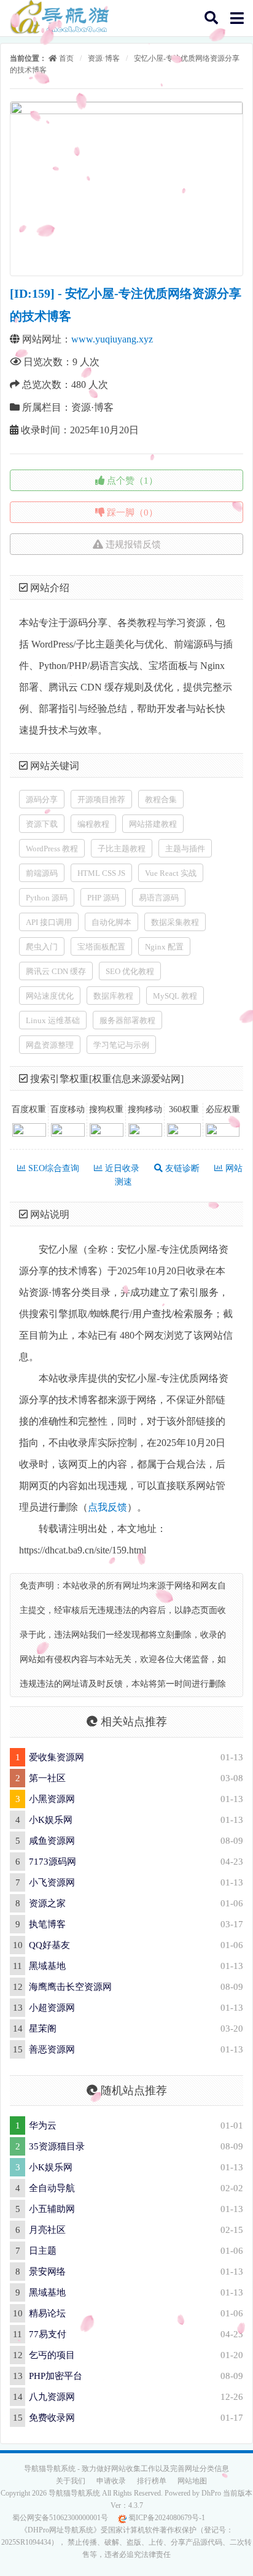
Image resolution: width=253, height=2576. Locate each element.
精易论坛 (47, 2313)
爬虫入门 (42, 947)
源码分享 (42, 799)
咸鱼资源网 (52, 1841)
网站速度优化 (50, 996)
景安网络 (47, 2272)
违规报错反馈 (132, 544)
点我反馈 (107, 1507)
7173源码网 (53, 1862)
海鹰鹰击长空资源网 (70, 1987)
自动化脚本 (111, 922)
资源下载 (42, 824)
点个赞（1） (131, 481)
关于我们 (71, 2481)
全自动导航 (52, 2188)
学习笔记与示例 (121, 1045)
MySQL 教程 (175, 996)
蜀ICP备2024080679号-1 (166, 2518)
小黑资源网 (52, 1799)
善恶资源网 (52, 2049)
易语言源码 (159, 898)
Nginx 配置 (164, 947)
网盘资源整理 (50, 1045)
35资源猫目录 (57, 2146)
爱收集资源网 (56, 1757)
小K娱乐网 (51, 1820)
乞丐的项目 (52, 2355)
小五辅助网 (52, 2209)
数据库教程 (113, 996)
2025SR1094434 (26, 2542)
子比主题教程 (122, 849)
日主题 (43, 2251)
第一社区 (47, 1778)
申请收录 (111, 2481)
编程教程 (93, 824)
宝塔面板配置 (101, 947)
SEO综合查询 (53, 1168)
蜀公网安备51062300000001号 (60, 2518)
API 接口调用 (49, 922)
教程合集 (161, 799)
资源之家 (47, 1903)
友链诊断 (181, 1168)
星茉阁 (43, 2029)
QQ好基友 (49, 1945)
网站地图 (192, 2481)
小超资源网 (52, 2008)
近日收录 (121, 1168)
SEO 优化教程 (130, 971)
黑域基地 (47, 1966)
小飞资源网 (52, 1882)
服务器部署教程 (127, 1020)
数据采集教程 (175, 922)
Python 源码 (47, 898)
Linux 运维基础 (53, 1020)
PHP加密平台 (56, 2376)
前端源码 (42, 873)
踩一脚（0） (131, 512)
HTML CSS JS (101, 873)
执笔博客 (47, 1924)
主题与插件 (185, 849)
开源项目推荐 (101, 799)
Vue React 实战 (171, 873)
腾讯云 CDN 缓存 (56, 971)
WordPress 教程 (52, 849)
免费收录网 (52, 2418)
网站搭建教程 (153, 824)
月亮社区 (47, 2230)
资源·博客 (104, 58)
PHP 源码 (103, 898)
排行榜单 (152, 2481)
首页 (65, 58)
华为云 (43, 2125)
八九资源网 (52, 2397)
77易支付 (48, 2334)
